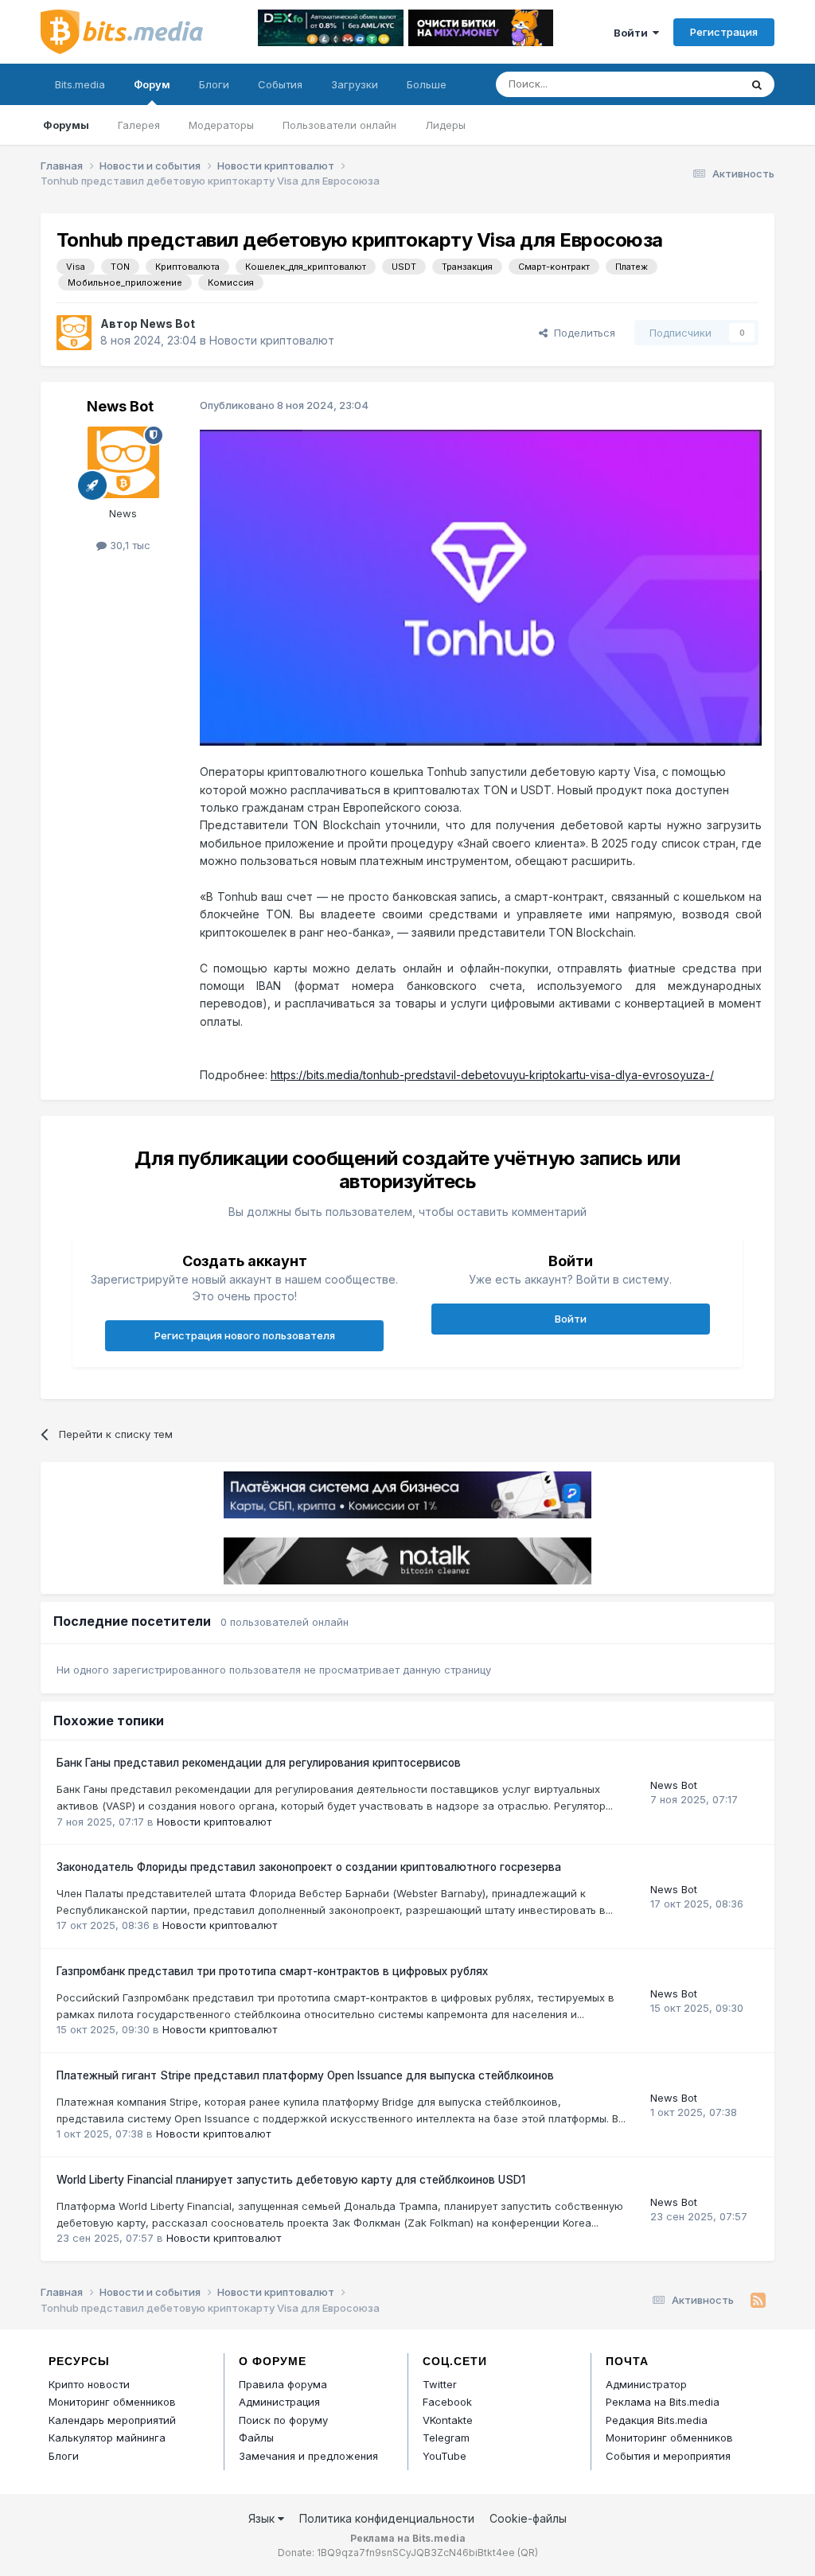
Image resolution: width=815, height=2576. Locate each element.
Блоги (214, 84)
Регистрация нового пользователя (245, 1335)
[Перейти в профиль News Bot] (74, 333)
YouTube (445, 2456)
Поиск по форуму (283, 2420)
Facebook (447, 2402)
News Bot (168, 323)
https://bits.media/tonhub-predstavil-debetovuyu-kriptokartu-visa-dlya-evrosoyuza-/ (492, 1075)
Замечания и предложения (308, 2456)
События (280, 84)
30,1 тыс (129, 545)
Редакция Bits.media (657, 2420)
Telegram (446, 2438)
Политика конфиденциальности (387, 2518)
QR (528, 2553)
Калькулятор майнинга (107, 2438)
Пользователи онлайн (339, 125)
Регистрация (724, 32)
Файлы (256, 2438)
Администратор (646, 2384)
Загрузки (355, 84)
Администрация (279, 2402)
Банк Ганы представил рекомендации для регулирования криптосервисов (259, 1763)
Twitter (440, 2384)
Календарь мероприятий (112, 2420)
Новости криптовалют (272, 340)
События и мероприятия (668, 2456)
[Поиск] (757, 84)
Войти (633, 33)
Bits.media (80, 84)
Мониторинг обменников (112, 2402)
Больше (427, 84)
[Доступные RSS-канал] (758, 2301)
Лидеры (445, 125)
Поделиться (581, 333)
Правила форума (283, 2384)
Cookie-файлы (528, 2518)
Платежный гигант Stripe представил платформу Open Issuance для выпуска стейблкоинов (305, 2075)
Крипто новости (89, 2384)
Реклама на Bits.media (663, 2402)
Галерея (139, 125)
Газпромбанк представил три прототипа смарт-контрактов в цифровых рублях (272, 1971)
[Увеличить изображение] (481, 586)
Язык (263, 2518)
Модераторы (221, 125)
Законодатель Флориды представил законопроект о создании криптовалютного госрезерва (309, 1867)
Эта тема (697, 84)
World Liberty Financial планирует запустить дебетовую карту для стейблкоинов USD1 (291, 2180)
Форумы (66, 125)
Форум (152, 84)
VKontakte (448, 2420)
